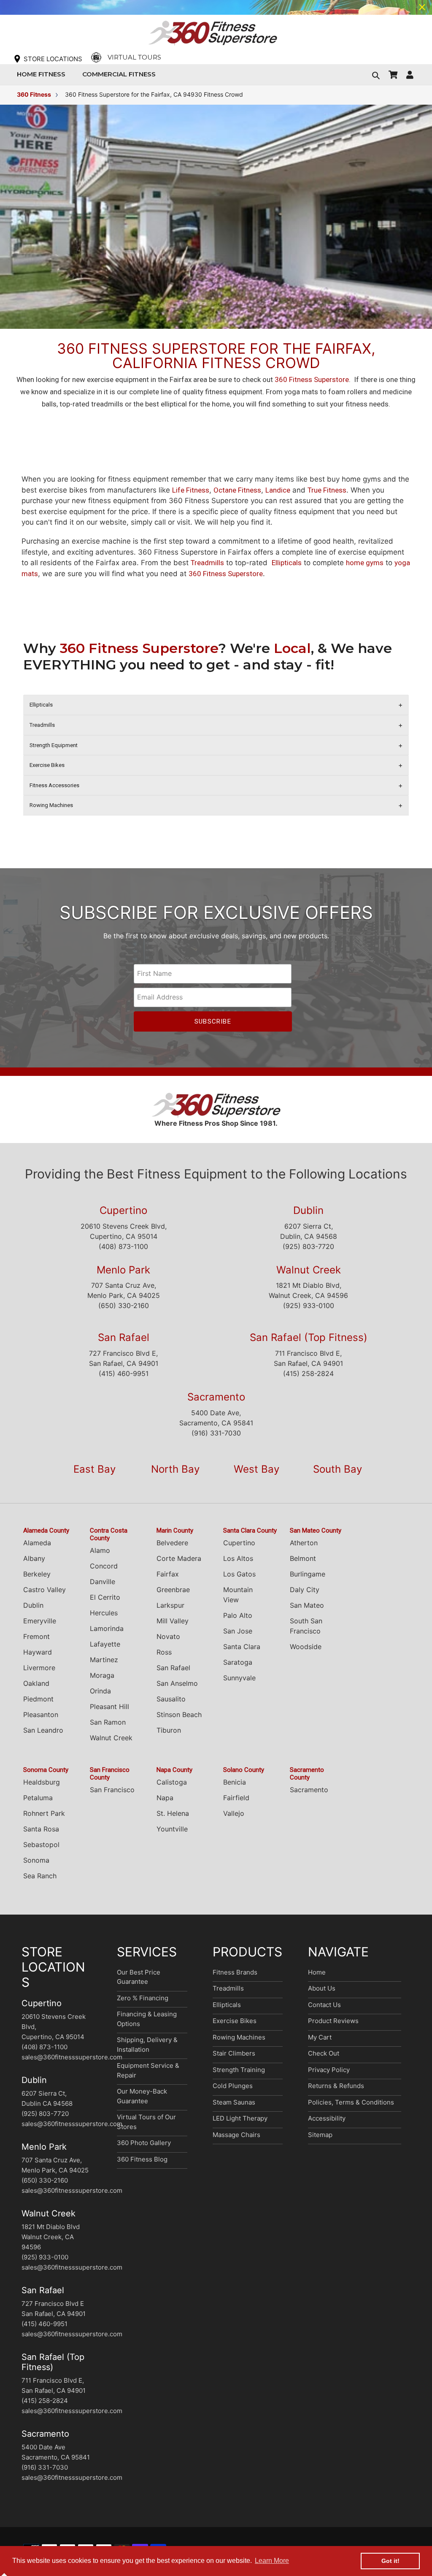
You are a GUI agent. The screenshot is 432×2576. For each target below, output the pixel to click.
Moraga (102, 1675)
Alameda (37, 1543)
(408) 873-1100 (123, 1246)
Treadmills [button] (42, 725)
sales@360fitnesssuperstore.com (72, 2057)
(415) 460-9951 (124, 1373)
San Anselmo (177, 1683)
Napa (165, 1798)
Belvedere (172, 1543)
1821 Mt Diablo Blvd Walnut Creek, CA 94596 (51, 2237)
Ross (164, 1652)
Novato (168, 1636)
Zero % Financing (143, 1998)
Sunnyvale (239, 1678)
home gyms (365, 563)
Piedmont (38, 1699)
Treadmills (207, 563)
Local (292, 648)
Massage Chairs (236, 2135)
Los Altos (238, 1558)
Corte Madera (179, 1558)
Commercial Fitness (121, 74)
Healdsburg (42, 1782)
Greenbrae (173, 1590)
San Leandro (43, 1730)
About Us (322, 1988)
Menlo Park (123, 1270)
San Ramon (108, 1722)
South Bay (337, 1469)
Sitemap (320, 2135)
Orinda (100, 1691)
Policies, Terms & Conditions (351, 2102)
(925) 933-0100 (309, 1306)
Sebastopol (41, 1845)
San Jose (238, 1631)
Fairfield (236, 1798)
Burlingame (308, 1574)
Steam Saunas (234, 2102)
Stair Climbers (234, 2053)
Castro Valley (45, 1590)
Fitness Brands (235, 1972)
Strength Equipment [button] (54, 745)
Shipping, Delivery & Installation (147, 2045)
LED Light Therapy (240, 2118)
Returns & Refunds (336, 2086)
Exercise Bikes (235, 2021)
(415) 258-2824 (308, 1373)
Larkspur (170, 1605)
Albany (34, 1558)
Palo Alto (238, 1615)
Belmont (303, 1558)
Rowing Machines (239, 2037)
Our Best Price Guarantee (139, 1977)
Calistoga (172, 1782)
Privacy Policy (329, 2070)
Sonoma (36, 1860)
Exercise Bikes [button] (47, 765)
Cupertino (123, 1210)
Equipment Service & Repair (148, 2070)
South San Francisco (306, 1626)
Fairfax (168, 1574)
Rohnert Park (44, 1813)
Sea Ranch (40, 1876)
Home (317, 1972)
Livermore (39, 1668)
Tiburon (169, 1730)
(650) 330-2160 (124, 1306)
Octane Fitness (237, 490)
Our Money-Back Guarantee (142, 2096)
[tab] (216, 705)
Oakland (36, 1683)
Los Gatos (239, 1574)
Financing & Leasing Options (147, 2019)
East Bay (94, 1469)
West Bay (256, 1469)
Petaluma (38, 1798)
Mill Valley (173, 1621)
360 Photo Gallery (144, 2143)
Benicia (235, 1782)
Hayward (38, 1652)
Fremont (36, 1636)
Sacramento (216, 1397)
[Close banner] (422, 7)
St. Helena (173, 1813)
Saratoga (238, 1662)
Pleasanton (41, 1715)
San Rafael (124, 1337)
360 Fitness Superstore (312, 379)
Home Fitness (43, 74)
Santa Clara (242, 1647)
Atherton (304, 1543)
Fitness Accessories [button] (54, 785)
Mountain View (238, 1595)
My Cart (320, 2037)
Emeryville (40, 1621)
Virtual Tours (134, 57)
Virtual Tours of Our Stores (146, 2122)
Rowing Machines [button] (51, 805)
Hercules (104, 1613)
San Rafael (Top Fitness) (309, 1337)
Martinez (104, 1660)
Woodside (306, 1647)
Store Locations (53, 59)
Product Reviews (333, 2021)
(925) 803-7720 (308, 1246)
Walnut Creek (309, 1270)
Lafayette (105, 1644)
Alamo (100, 1550)
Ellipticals (287, 563)
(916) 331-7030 (216, 1433)
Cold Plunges (233, 2086)
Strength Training (239, 2070)
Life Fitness (191, 490)
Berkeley (37, 1574)
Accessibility (327, 2118)
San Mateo (307, 1605)
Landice (278, 490)
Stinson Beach (179, 1715)
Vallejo (234, 1813)
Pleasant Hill (109, 1706)
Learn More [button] (272, 2561)
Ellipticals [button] (41, 705)
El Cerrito (105, 1597)
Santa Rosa (41, 1829)
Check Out (324, 2053)
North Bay (175, 1469)
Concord (104, 1566)
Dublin (308, 1210)
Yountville (172, 1829)
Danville (103, 1582)
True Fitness (327, 490)
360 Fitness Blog (142, 2159)
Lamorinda (107, 1628)
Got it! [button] (390, 2561)
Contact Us (324, 2005)
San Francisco (112, 1790)
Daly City (305, 1590)
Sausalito (171, 1699)
